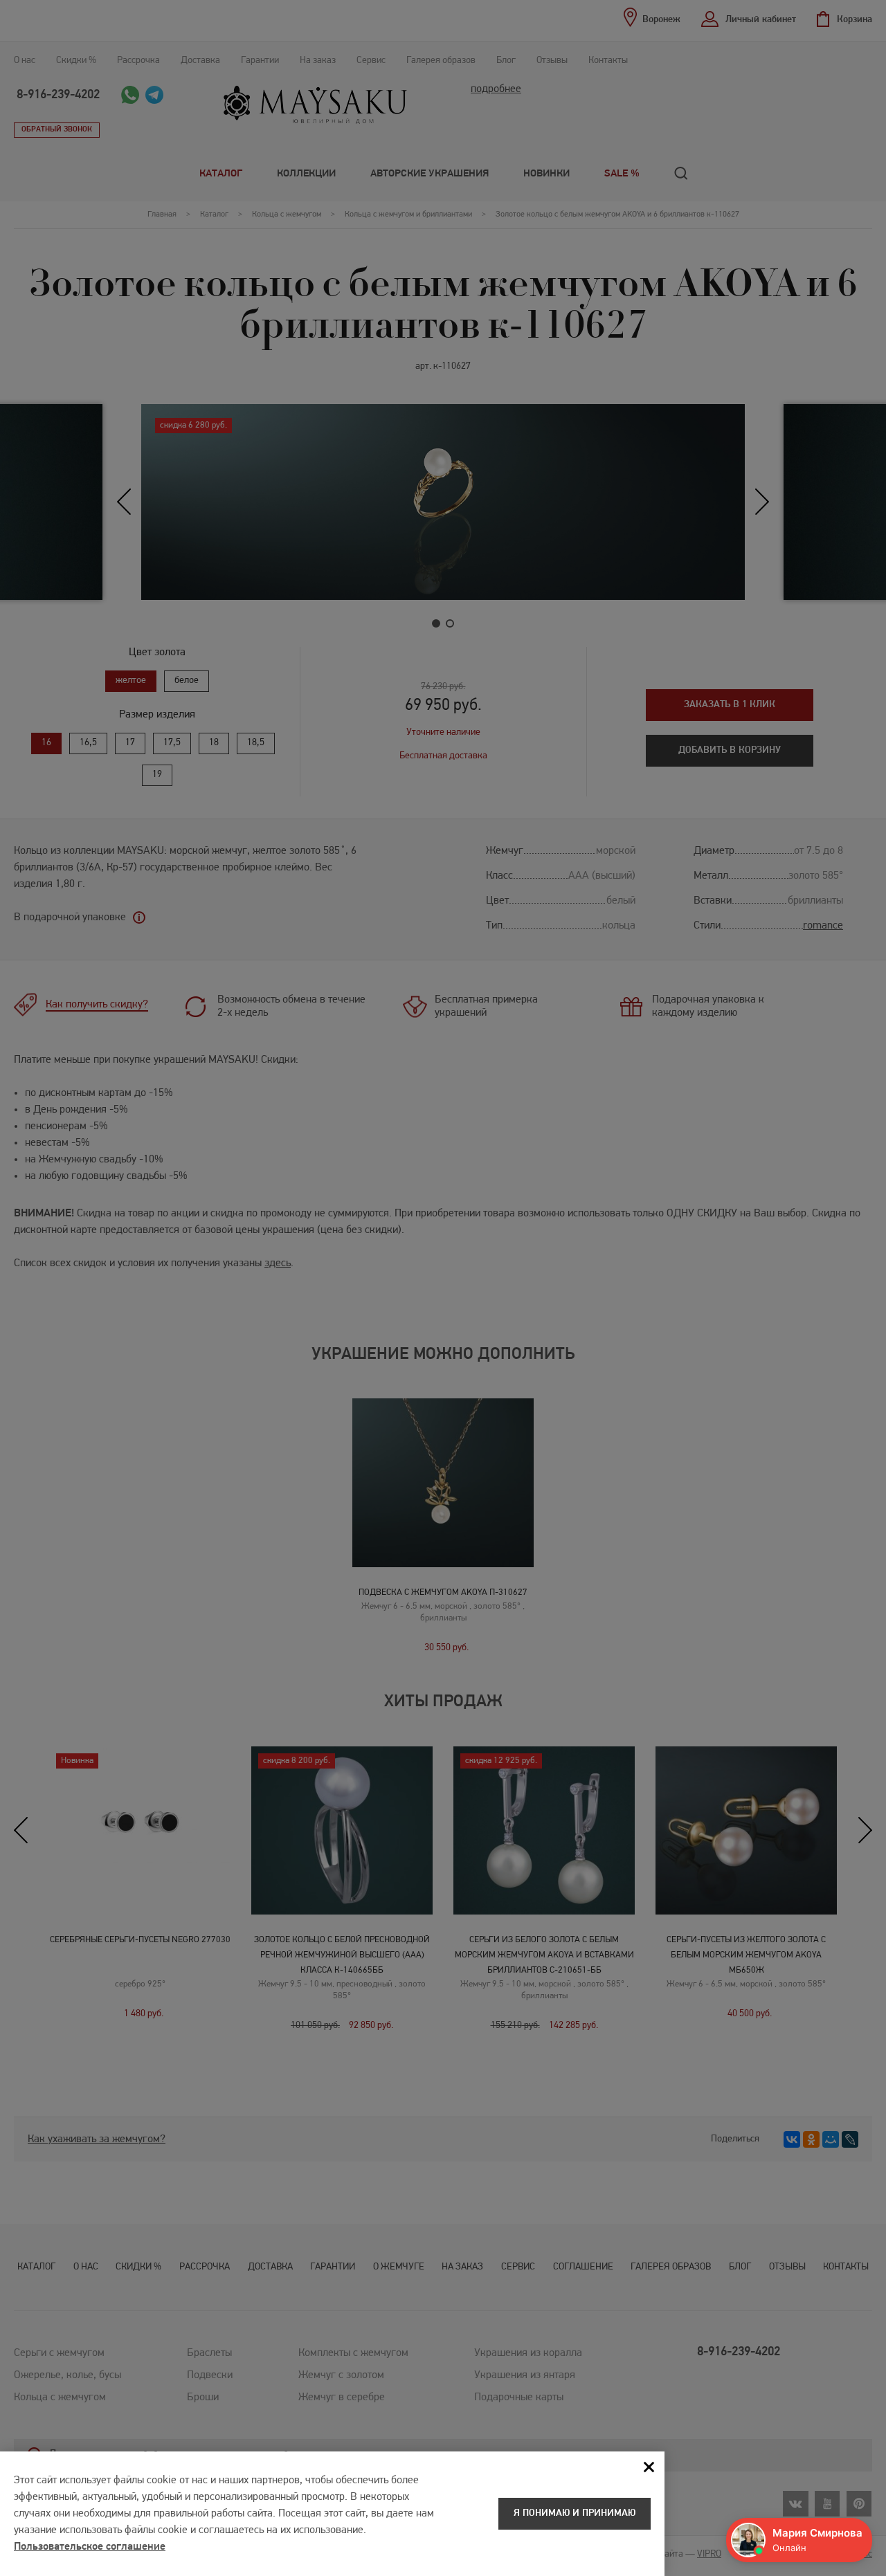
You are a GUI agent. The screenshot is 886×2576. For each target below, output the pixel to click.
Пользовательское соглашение (90, 2547)
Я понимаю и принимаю (575, 2513)
